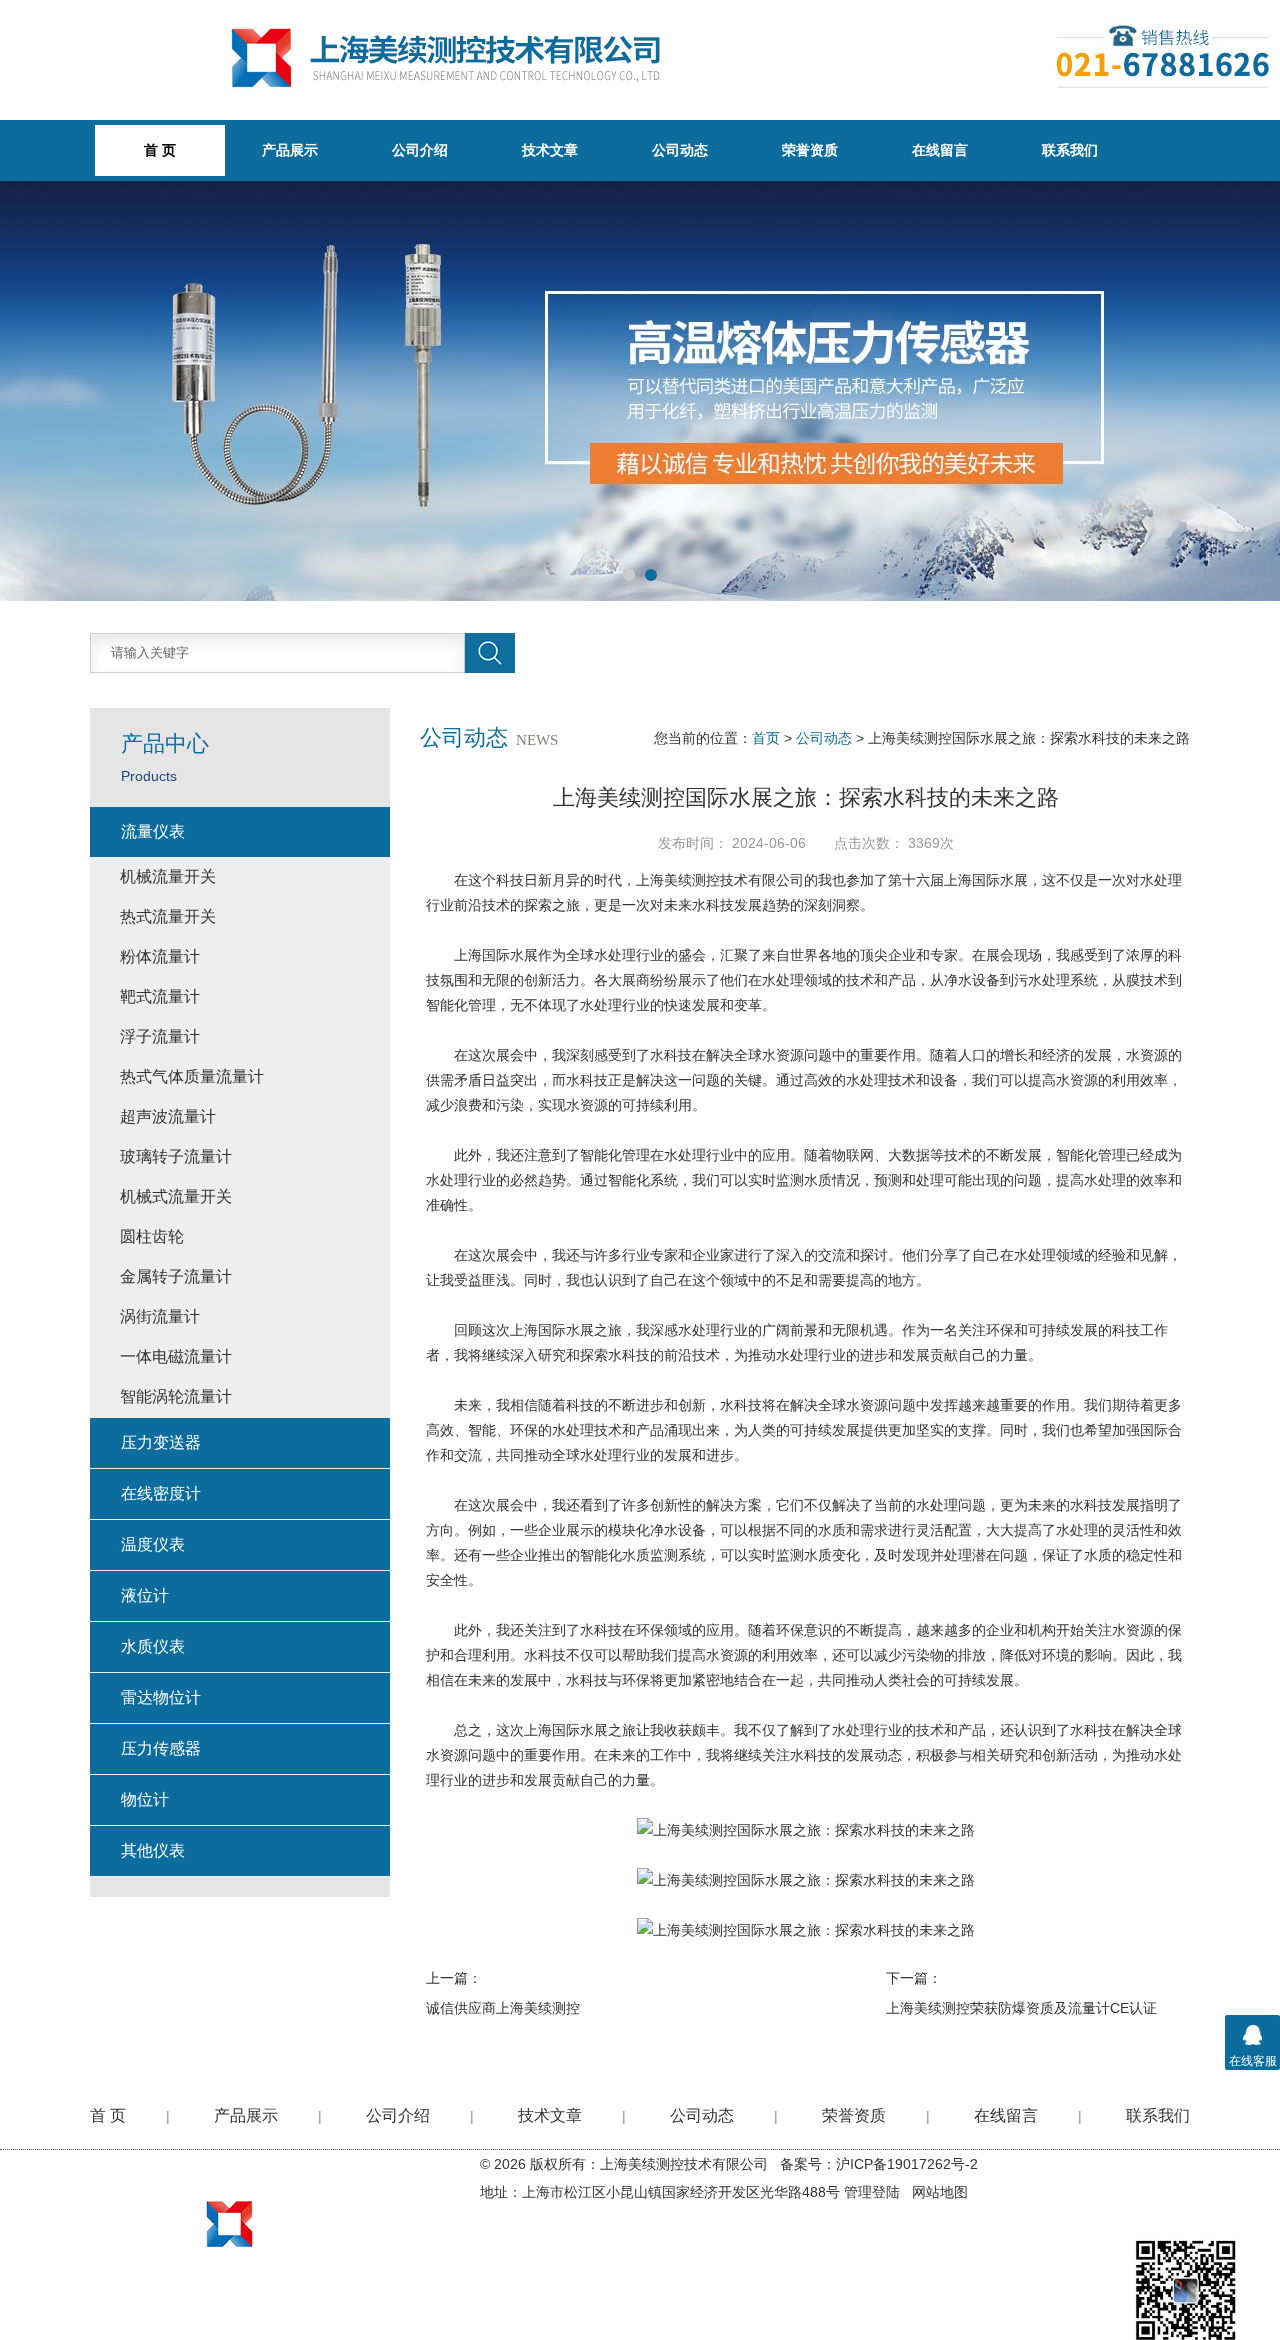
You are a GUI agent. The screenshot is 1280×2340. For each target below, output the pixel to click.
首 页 (108, 2115)
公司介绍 (420, 150)
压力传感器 (161, 1748)
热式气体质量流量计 (192, 1076)
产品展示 (290, 150)
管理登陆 (872, 2192)
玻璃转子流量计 (176, 1156)
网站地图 (940, 2192)
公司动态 (680, 150)
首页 (766, 738)
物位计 (145, 1799)
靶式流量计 (160, 996)
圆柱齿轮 (152, 1236)
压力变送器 (161, 1442)
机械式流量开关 (176, 1196)
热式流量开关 (168, 916)
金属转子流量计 (176, 1276)
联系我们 (1070, 150)
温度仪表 (153, 1544)
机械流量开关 (168, 876)
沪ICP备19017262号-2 (907, 2164)
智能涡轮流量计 (176, 1396)
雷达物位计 (161, 1697)
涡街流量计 (160, 1316)
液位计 (145, 1595)
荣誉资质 (810, 150)
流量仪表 (153, 831)
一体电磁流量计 (176, 1356)
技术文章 (550, 150)
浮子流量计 (160, 1036)
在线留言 (940, 150)
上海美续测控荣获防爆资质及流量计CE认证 (1021, 2008)
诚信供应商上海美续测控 (503, 2008)
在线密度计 (161, 1493)
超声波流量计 (168, 1116)
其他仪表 (153, 1850)
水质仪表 (153, 1646)
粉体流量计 (160, 956)
